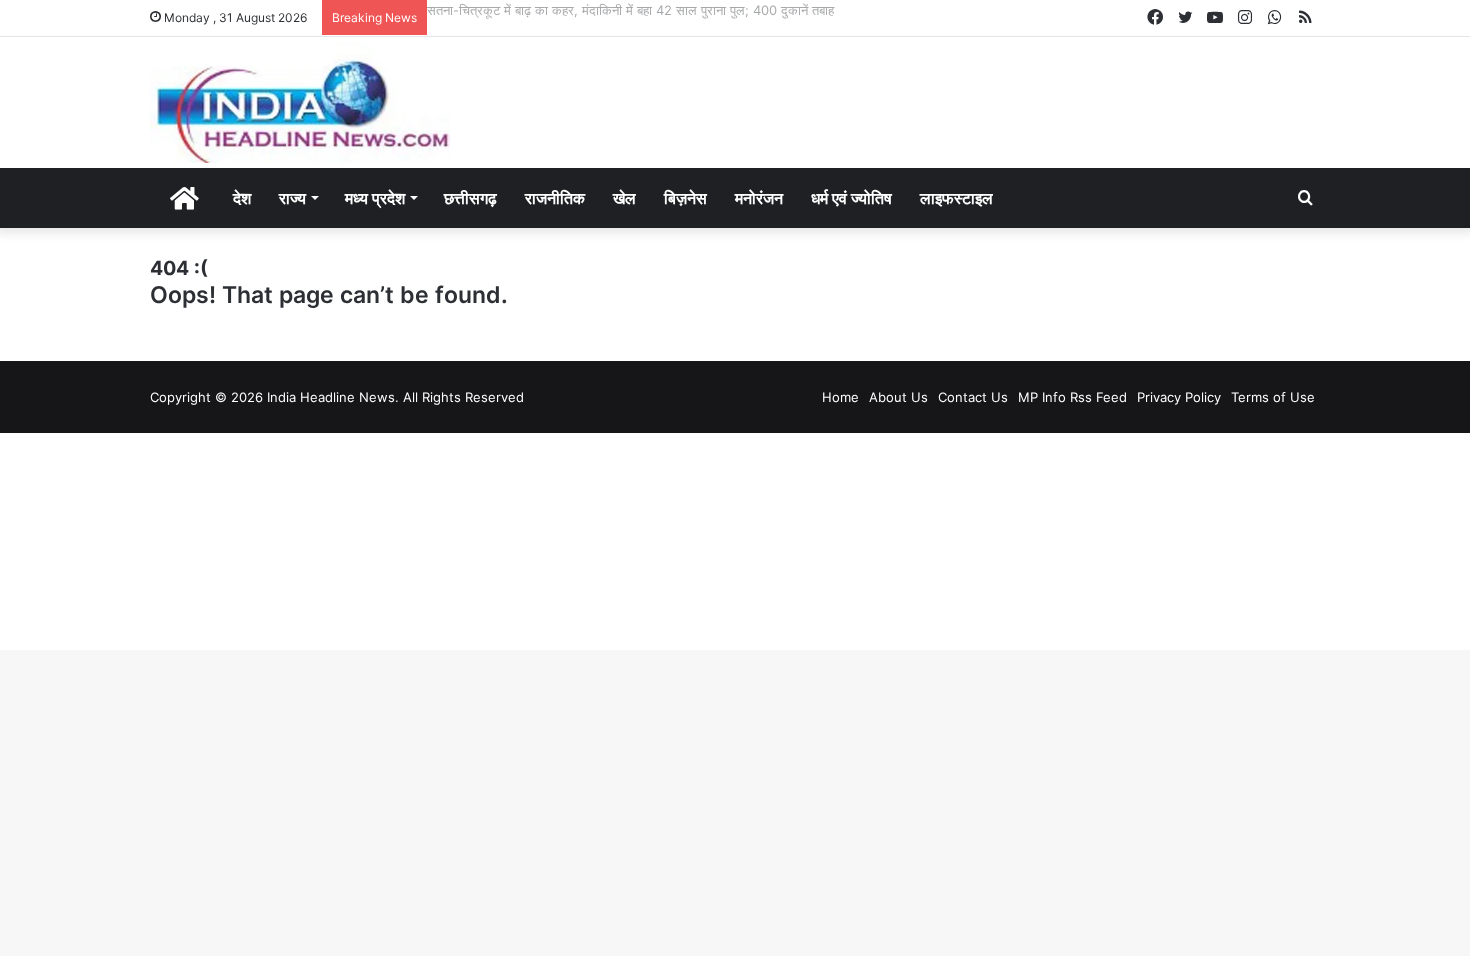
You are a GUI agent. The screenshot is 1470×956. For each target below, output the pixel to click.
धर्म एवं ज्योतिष (851, 198)
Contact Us (973, 397)
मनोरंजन (759, 198)
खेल (624, 198)
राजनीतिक (555, 198)
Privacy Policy (1179, 397)
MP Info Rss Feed (1072, 397)
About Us (898, 397)
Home (840, 397)
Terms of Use (1273, 397)
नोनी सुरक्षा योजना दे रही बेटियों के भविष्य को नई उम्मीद (554, 10)
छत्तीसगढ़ (470, 198)
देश (242, 198)
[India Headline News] (300, 102)
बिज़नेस (685, 198)
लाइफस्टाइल (956, 198)
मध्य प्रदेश (375, 198)
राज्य (292, 198)
